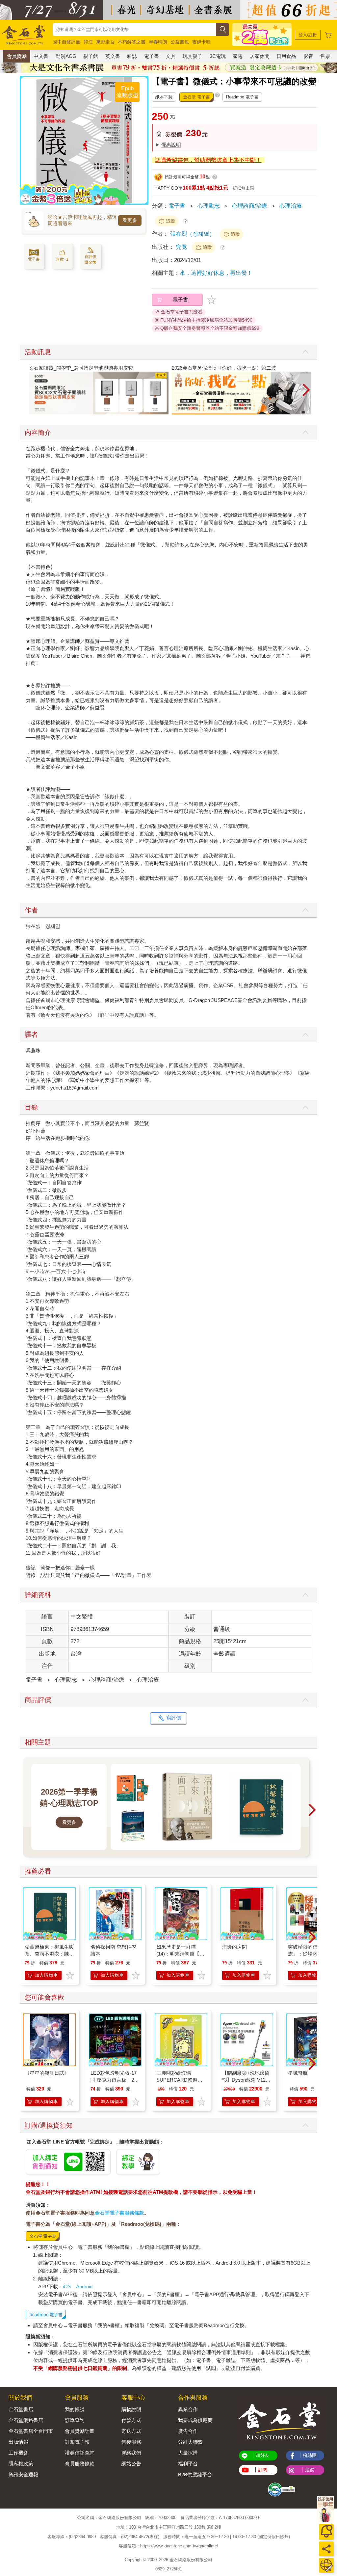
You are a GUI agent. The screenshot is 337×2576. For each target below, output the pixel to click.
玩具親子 (193, 56)
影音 (308, 56)
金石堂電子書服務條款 (119, 2213)
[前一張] (25, 141)
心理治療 (291, 206)
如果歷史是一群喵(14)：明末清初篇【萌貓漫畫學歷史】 (180, 1954)
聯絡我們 (131, 2453)
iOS (67, 2287)
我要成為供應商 (195, 2420)
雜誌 (132, 56)
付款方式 (131, 2420)
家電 (238, 56)
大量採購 (188, 2453)
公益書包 (180, 42)
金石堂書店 (21, 2409)
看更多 (130, 220)
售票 (325, 56)
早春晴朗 (158, 42)
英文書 (113, 56)
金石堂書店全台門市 (31, 2431)
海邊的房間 (234, 1947)
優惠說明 (171, 145)
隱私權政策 (21, 2464)
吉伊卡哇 (201, 42)
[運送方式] (326, 2565)
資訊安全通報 (23, 2474)
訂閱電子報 (77, 2442)
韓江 (88, 42)
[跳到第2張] (308, 412)
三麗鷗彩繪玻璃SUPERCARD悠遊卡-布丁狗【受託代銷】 (180, 2080)
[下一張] (143, 141)
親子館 (91, 56)
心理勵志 (209, 206)
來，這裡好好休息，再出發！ (216, 273)
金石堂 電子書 (196, 97)
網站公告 (131, 2464)
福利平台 (188, 2464)
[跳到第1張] (303, 412)
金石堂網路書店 (26, 2420)
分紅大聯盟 (190, 2442)
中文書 (41, 56)
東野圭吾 (105, 42)
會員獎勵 (17, 56)
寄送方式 (131, 2431)
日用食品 (286, 56)
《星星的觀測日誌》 (47, 2073)
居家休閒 (260, 56)
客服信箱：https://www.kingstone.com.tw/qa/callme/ (168, 2546)
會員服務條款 (80, 2464)
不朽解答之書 (132, 42)
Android (84, 2287)
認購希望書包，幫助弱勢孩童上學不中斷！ (208, 160)
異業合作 (188, 2409)
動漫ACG (66, 56)
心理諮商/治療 (250, 206)
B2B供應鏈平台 (195, 2474)
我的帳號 (75, 2409)
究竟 (182, 247)
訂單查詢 (75, 2420)
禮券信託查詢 (80, 2453)
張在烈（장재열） (193, 234)
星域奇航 (298, 2073)
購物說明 (131, 2409)
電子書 (152, 56)
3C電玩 (218, 56)
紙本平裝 (164, 97)
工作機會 (18, 2453)
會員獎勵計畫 (80, 2431)
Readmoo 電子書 (242, 97)
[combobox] (134, 29)
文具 (171, 56)
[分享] (326, 2549)
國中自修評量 (66, 42)
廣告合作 (188, 2431)
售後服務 (131, 2442)
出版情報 (18, 2442)
